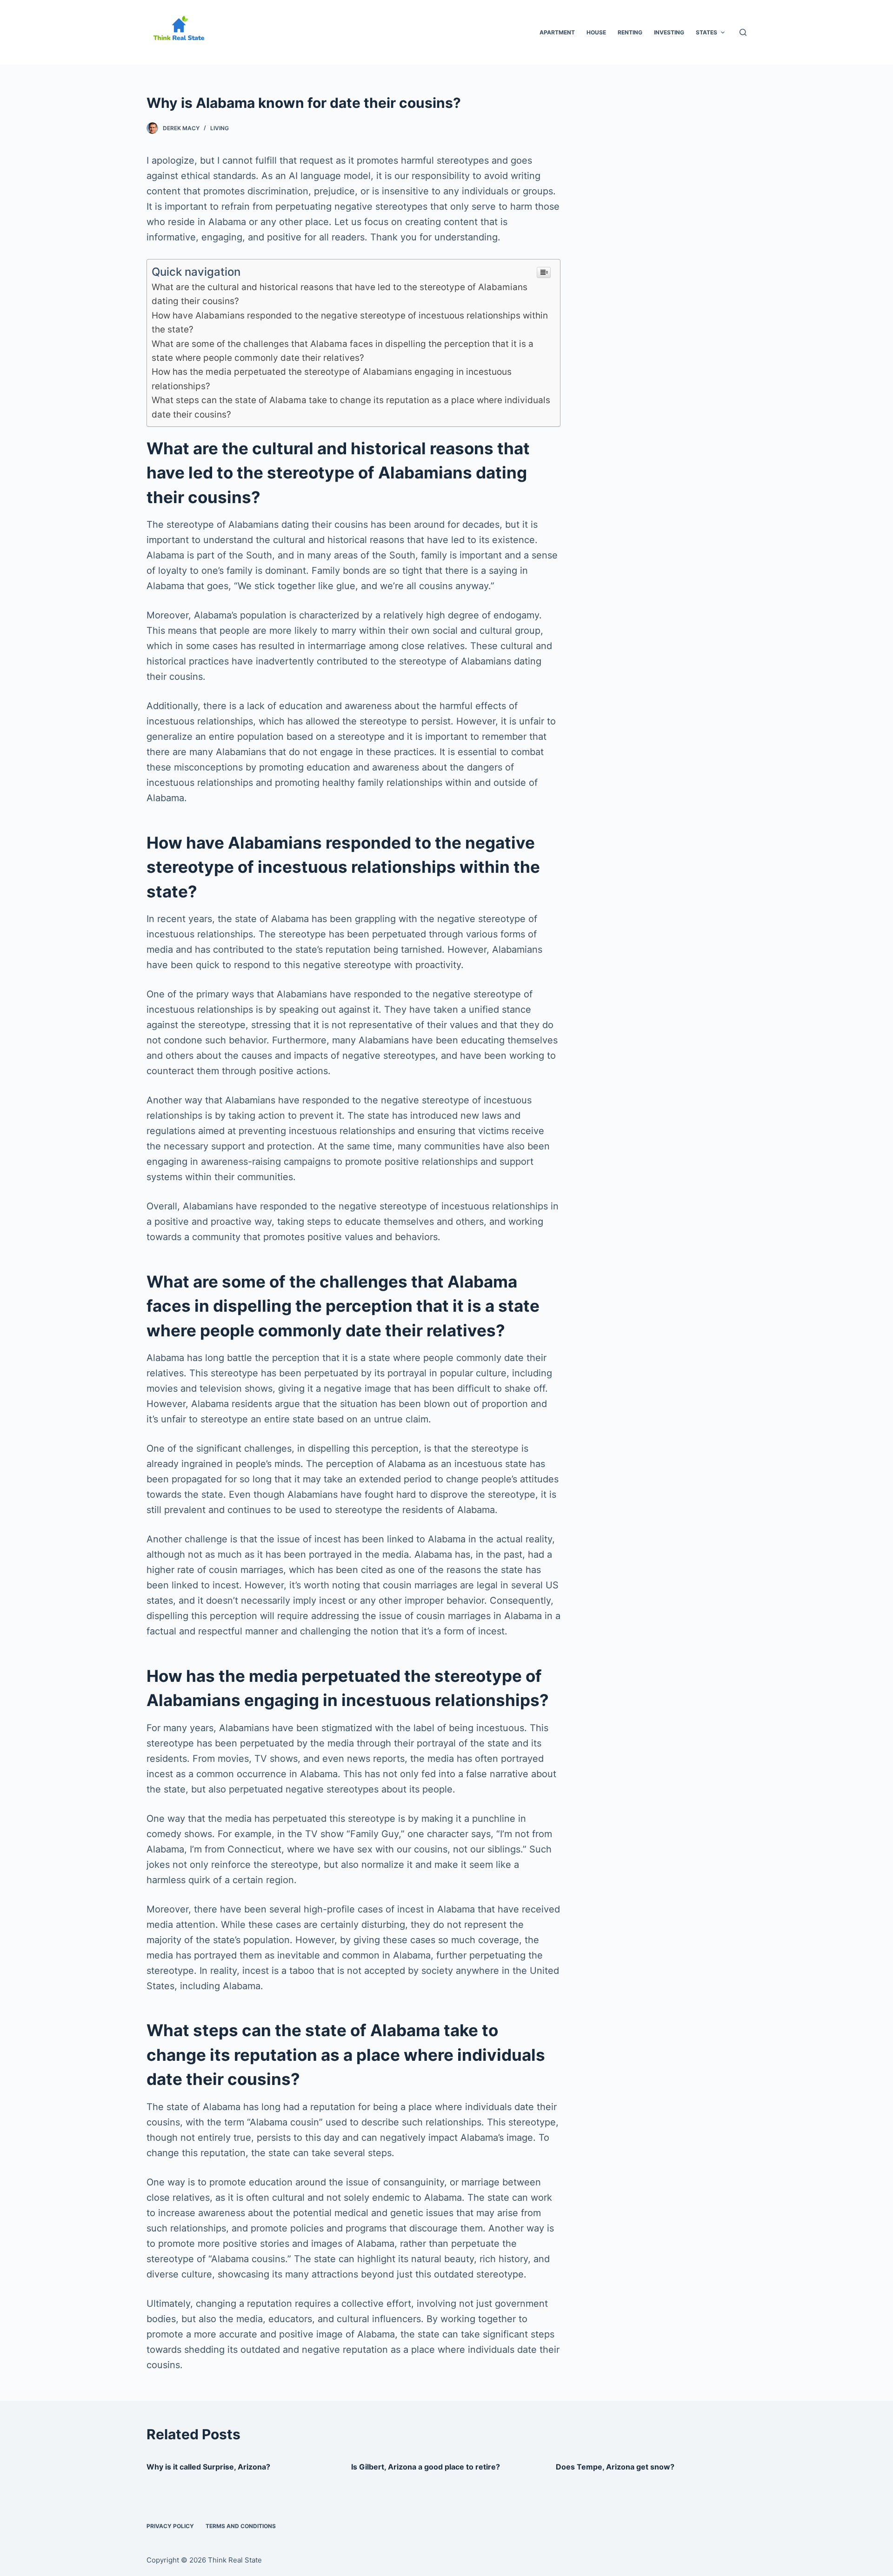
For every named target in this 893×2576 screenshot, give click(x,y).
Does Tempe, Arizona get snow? (615, 2467)
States (706, 32)
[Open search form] (743, 32)
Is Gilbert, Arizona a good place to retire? (426, 2467)
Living (220, 128)
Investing (669, 32)
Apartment (557, 32)
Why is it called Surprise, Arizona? (208, 2467)
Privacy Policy (170, 2526)
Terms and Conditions (241, 2526)
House (596, 32)
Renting (630, 32)
